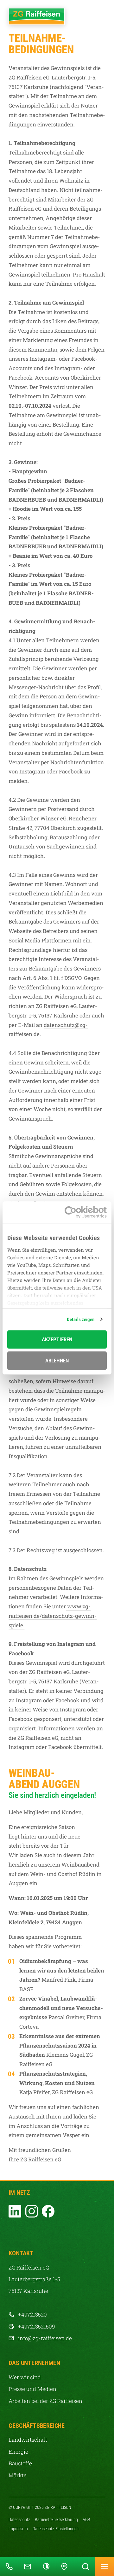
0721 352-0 (1, 2557)
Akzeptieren (57, 1339)
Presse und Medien (32, 2389)
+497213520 (32, 2314)
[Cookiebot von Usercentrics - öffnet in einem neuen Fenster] (80, 1212)
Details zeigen (81, 1320)
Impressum (18, 2529)
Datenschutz (19, 2520)
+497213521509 (36, 2326)
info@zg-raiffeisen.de (45, 2338)
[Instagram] (32, 2211)
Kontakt (19, 2557)
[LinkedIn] (15, 2211)
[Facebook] (48, 2211)
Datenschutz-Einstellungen (56, 2529)
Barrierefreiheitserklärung (56, 2520)
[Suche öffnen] (85, 2567)
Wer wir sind (25, 2377)
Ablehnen (57, 1361)
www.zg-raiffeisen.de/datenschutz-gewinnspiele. (53, 1616)
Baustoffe (20, 2463)
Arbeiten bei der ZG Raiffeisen (45, 2401)
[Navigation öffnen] (104, 2567)
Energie (18, 2452)
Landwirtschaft (28, 2440)
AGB (86, 2520)
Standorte (57, 2557)
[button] (46, 2567)
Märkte (18, 2475)
